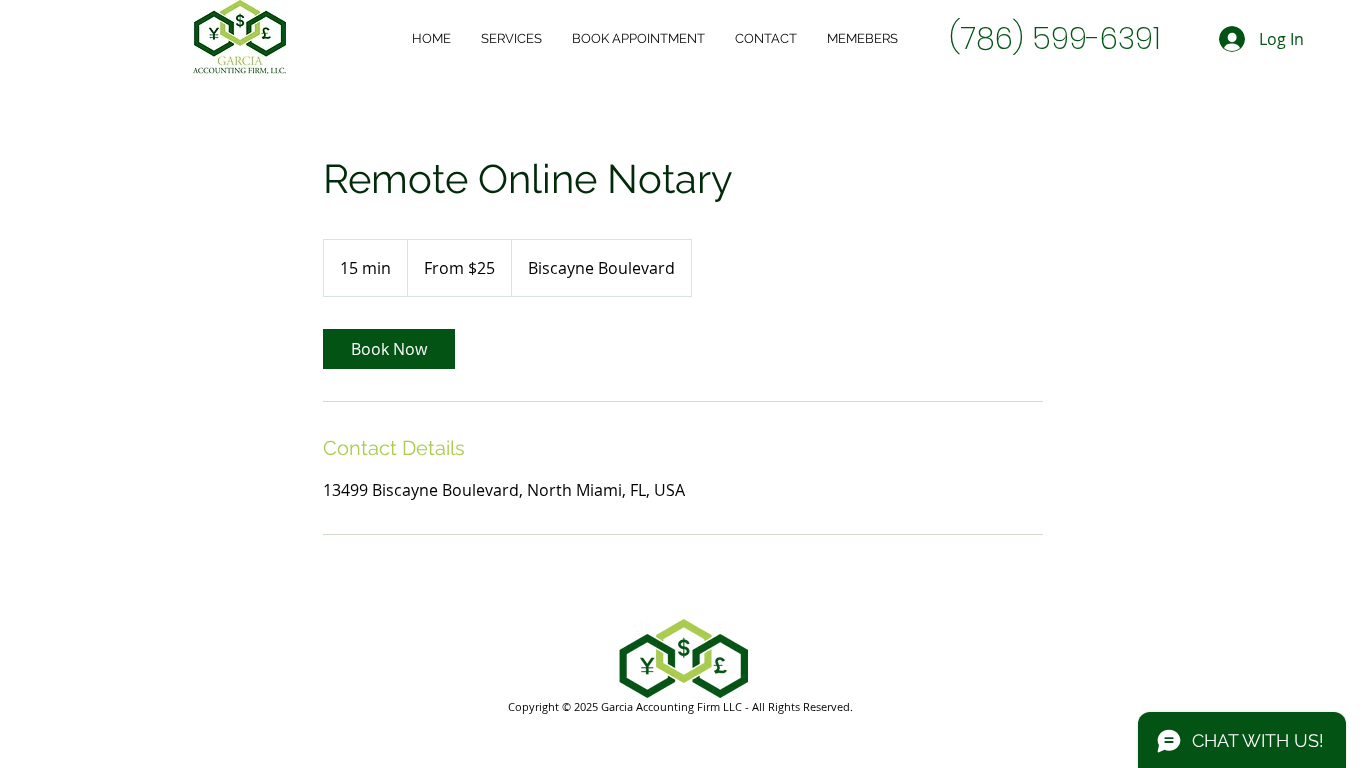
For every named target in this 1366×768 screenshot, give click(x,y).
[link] (389, 349)
